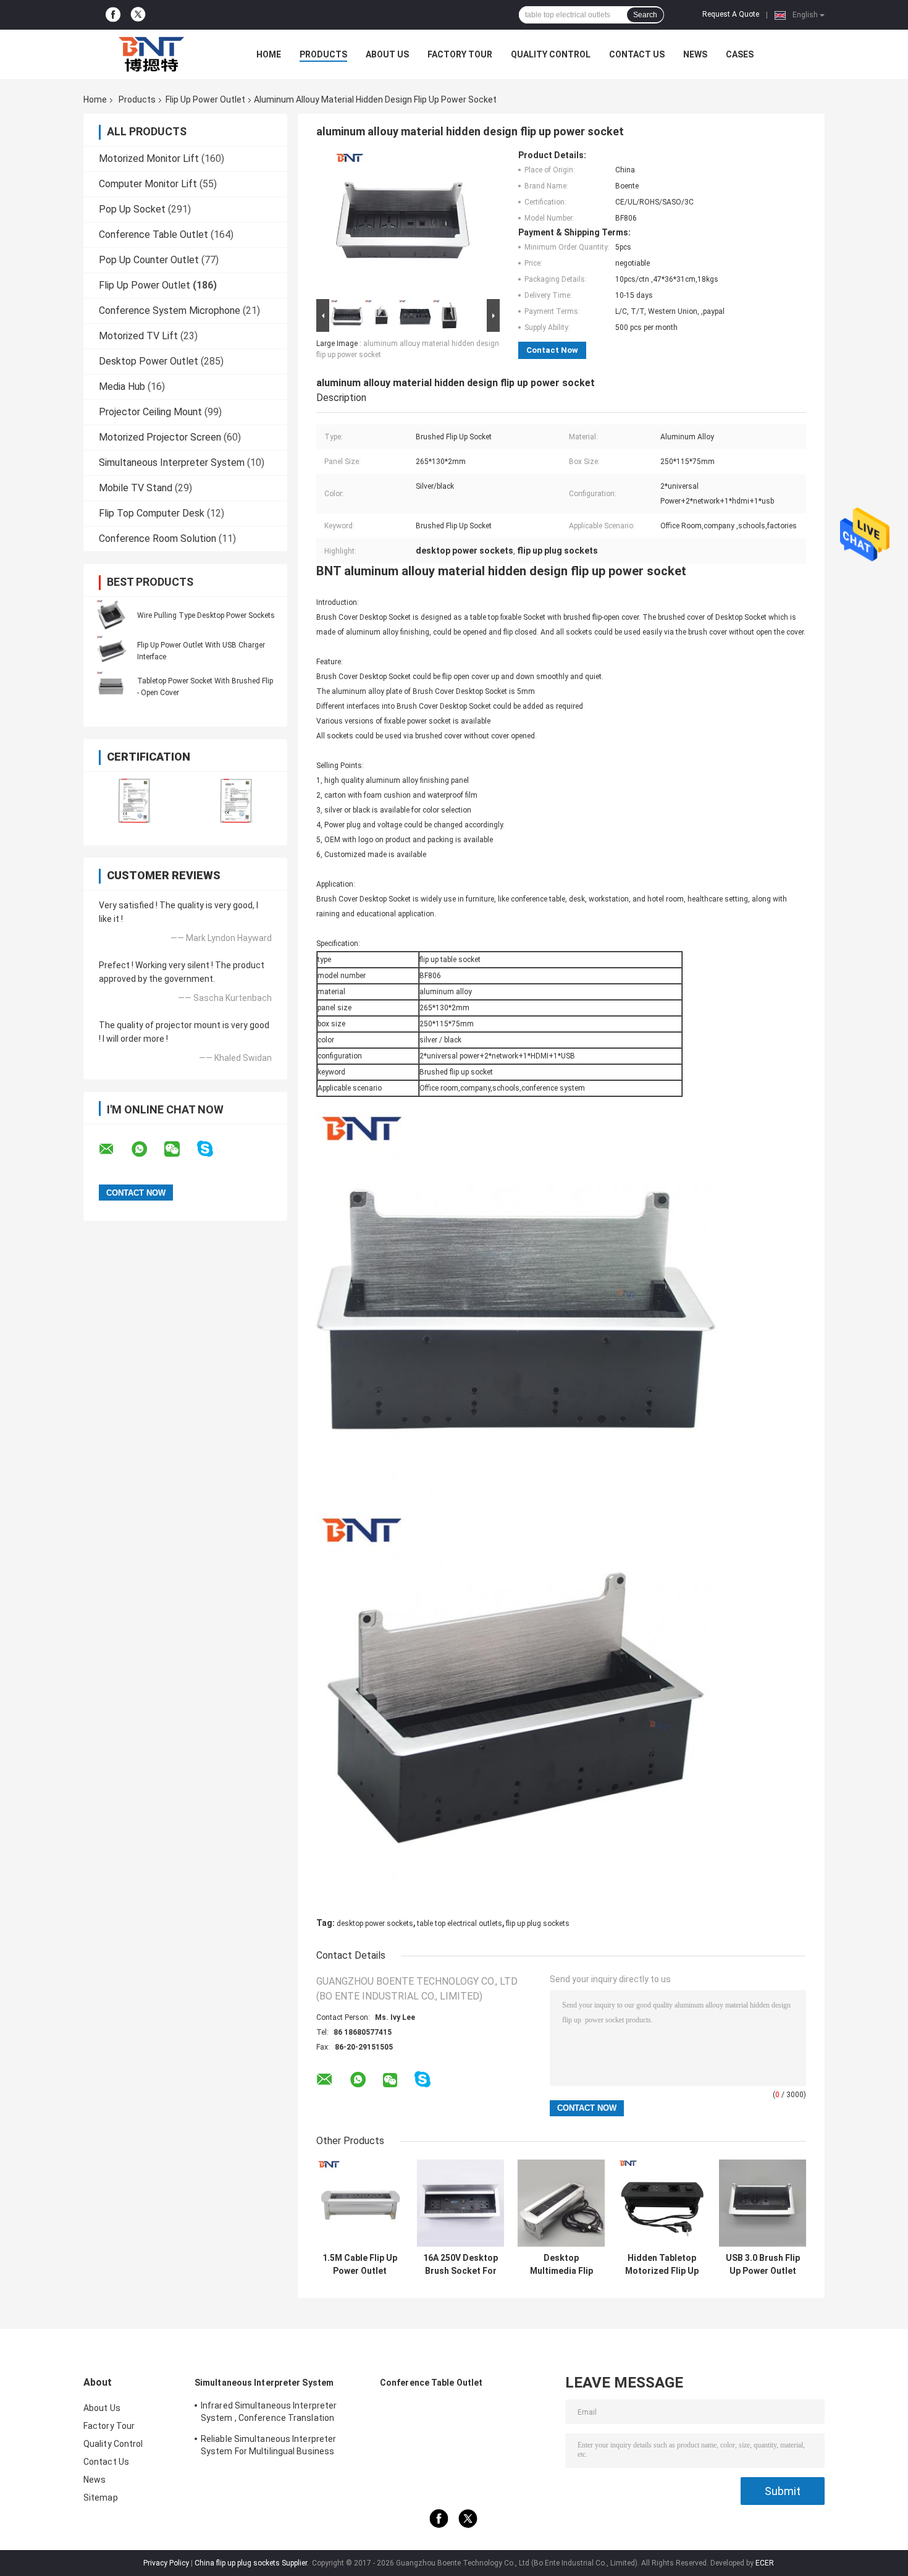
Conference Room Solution (158, 538)
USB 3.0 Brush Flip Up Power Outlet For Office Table (763, 2265)
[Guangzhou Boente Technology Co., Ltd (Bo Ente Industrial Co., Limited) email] (114, 1149)
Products (323, 54)
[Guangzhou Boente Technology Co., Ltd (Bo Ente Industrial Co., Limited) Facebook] (113, 15)
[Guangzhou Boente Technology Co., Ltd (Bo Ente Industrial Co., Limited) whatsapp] (147, 1149)
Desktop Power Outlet (149, 361)
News (695, 54)
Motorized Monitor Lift (149, 158)
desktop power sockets (375, 1924)
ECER (765, 2563)
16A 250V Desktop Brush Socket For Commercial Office (460, 2265)
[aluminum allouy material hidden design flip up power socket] (403, 223)
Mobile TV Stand (136, 488)
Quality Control (551, 54)
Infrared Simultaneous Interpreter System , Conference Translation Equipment (269, 2413)
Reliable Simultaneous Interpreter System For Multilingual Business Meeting (268, 2447)
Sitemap (101, 2498)
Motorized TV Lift (138, 336)
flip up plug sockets (538, 1924)
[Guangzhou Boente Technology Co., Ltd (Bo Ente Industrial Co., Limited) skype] (213, 1149)
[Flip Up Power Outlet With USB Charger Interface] (111, 651)
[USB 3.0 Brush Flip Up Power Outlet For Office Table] (763, 2203)
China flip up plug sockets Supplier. (253, 2563)
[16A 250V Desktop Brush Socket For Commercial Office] (460, 2203)
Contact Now (552, 350)
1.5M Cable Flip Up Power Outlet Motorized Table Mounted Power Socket (360, 2265)
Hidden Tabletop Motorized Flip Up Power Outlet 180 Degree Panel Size (662, 2265)
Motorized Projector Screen (160, 437)
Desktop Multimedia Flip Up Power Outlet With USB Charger (561, 2265)
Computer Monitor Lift (148, 184)
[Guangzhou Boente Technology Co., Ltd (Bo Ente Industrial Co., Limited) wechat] (180, 1149)
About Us (387, 54)
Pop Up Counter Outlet (149, 260)
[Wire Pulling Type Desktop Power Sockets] (111, 615)
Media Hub (122, 386)
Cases (740, 54)
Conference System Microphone (170, 310)
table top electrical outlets (460, 1924)
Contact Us (637, 54)
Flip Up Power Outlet (205, 99)
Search (645, 15)
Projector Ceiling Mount (150, 412)
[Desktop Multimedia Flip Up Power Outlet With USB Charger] (561, 2203)
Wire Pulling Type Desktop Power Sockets (206, 615)
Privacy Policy (166, 2563)
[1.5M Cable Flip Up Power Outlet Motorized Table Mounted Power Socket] (360, 2203)
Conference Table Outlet (153, 234)
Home (269, 54)
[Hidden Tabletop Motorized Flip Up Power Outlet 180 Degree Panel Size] (662, 2203)
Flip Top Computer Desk (152, 513)
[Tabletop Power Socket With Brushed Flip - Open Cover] (111, 686)
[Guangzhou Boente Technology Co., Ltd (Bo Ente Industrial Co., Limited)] (151, 54)
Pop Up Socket (132, 209)
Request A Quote (731, 14)
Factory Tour (460, 54)
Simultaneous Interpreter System (172, 462)
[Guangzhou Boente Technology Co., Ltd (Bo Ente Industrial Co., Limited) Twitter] (138, 15)
